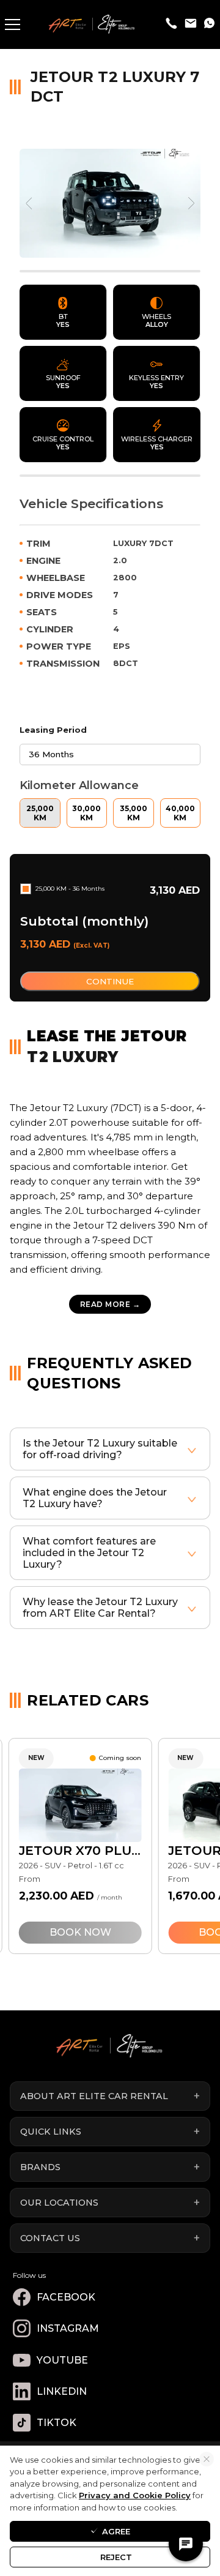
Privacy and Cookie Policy (135, 2495)
